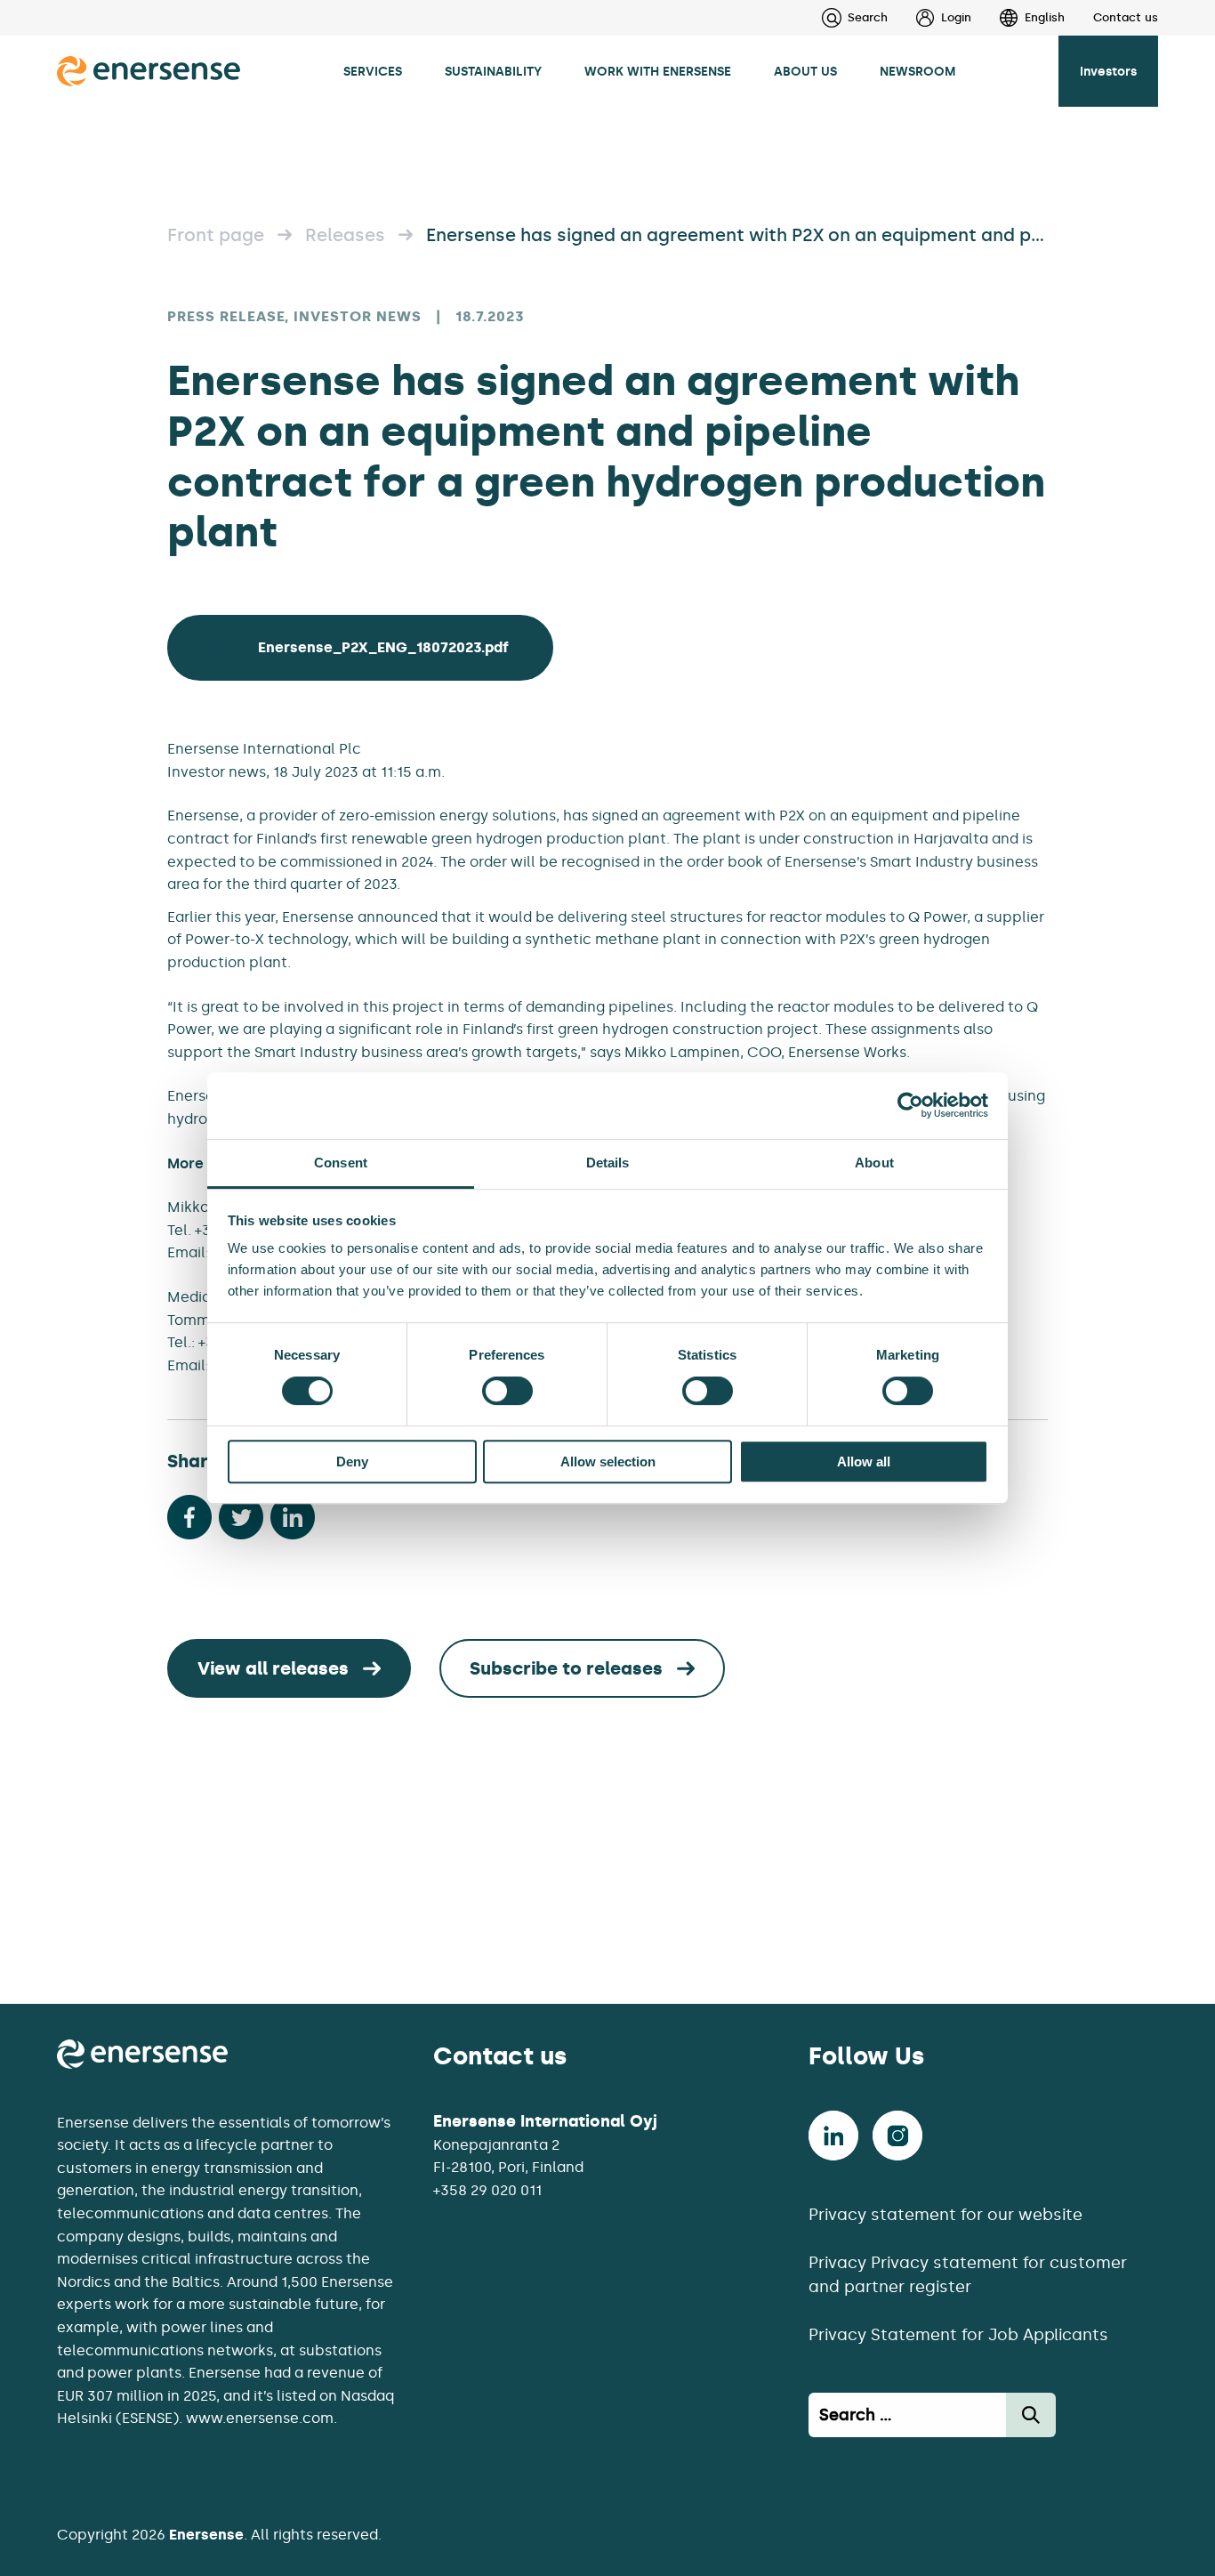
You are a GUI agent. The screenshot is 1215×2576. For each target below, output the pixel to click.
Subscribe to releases (566, 1668)
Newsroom (918, 71)
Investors (1108, 71)
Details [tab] (608, 1163)
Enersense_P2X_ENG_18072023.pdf (383, 647)
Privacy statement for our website (945, 2215)
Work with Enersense (658, 71)
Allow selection (608, 1462)
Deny (352, 1462)
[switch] (507, 1391)
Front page (216, 235)
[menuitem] (929, 18)
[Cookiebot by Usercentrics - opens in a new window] (910, 1105)
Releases (345, 235)
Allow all (864, 1462)
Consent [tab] (341, 1163)
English (1045, 17)
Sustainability (493, 71)
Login (956, 17)
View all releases (273, 1668)
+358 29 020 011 (487, 2190)
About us (805, 71)
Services (373, 71)
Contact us (1126, 17)
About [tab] (874, 1163)
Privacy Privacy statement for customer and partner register (968, 2275)
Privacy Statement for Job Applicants (958, 2335)
